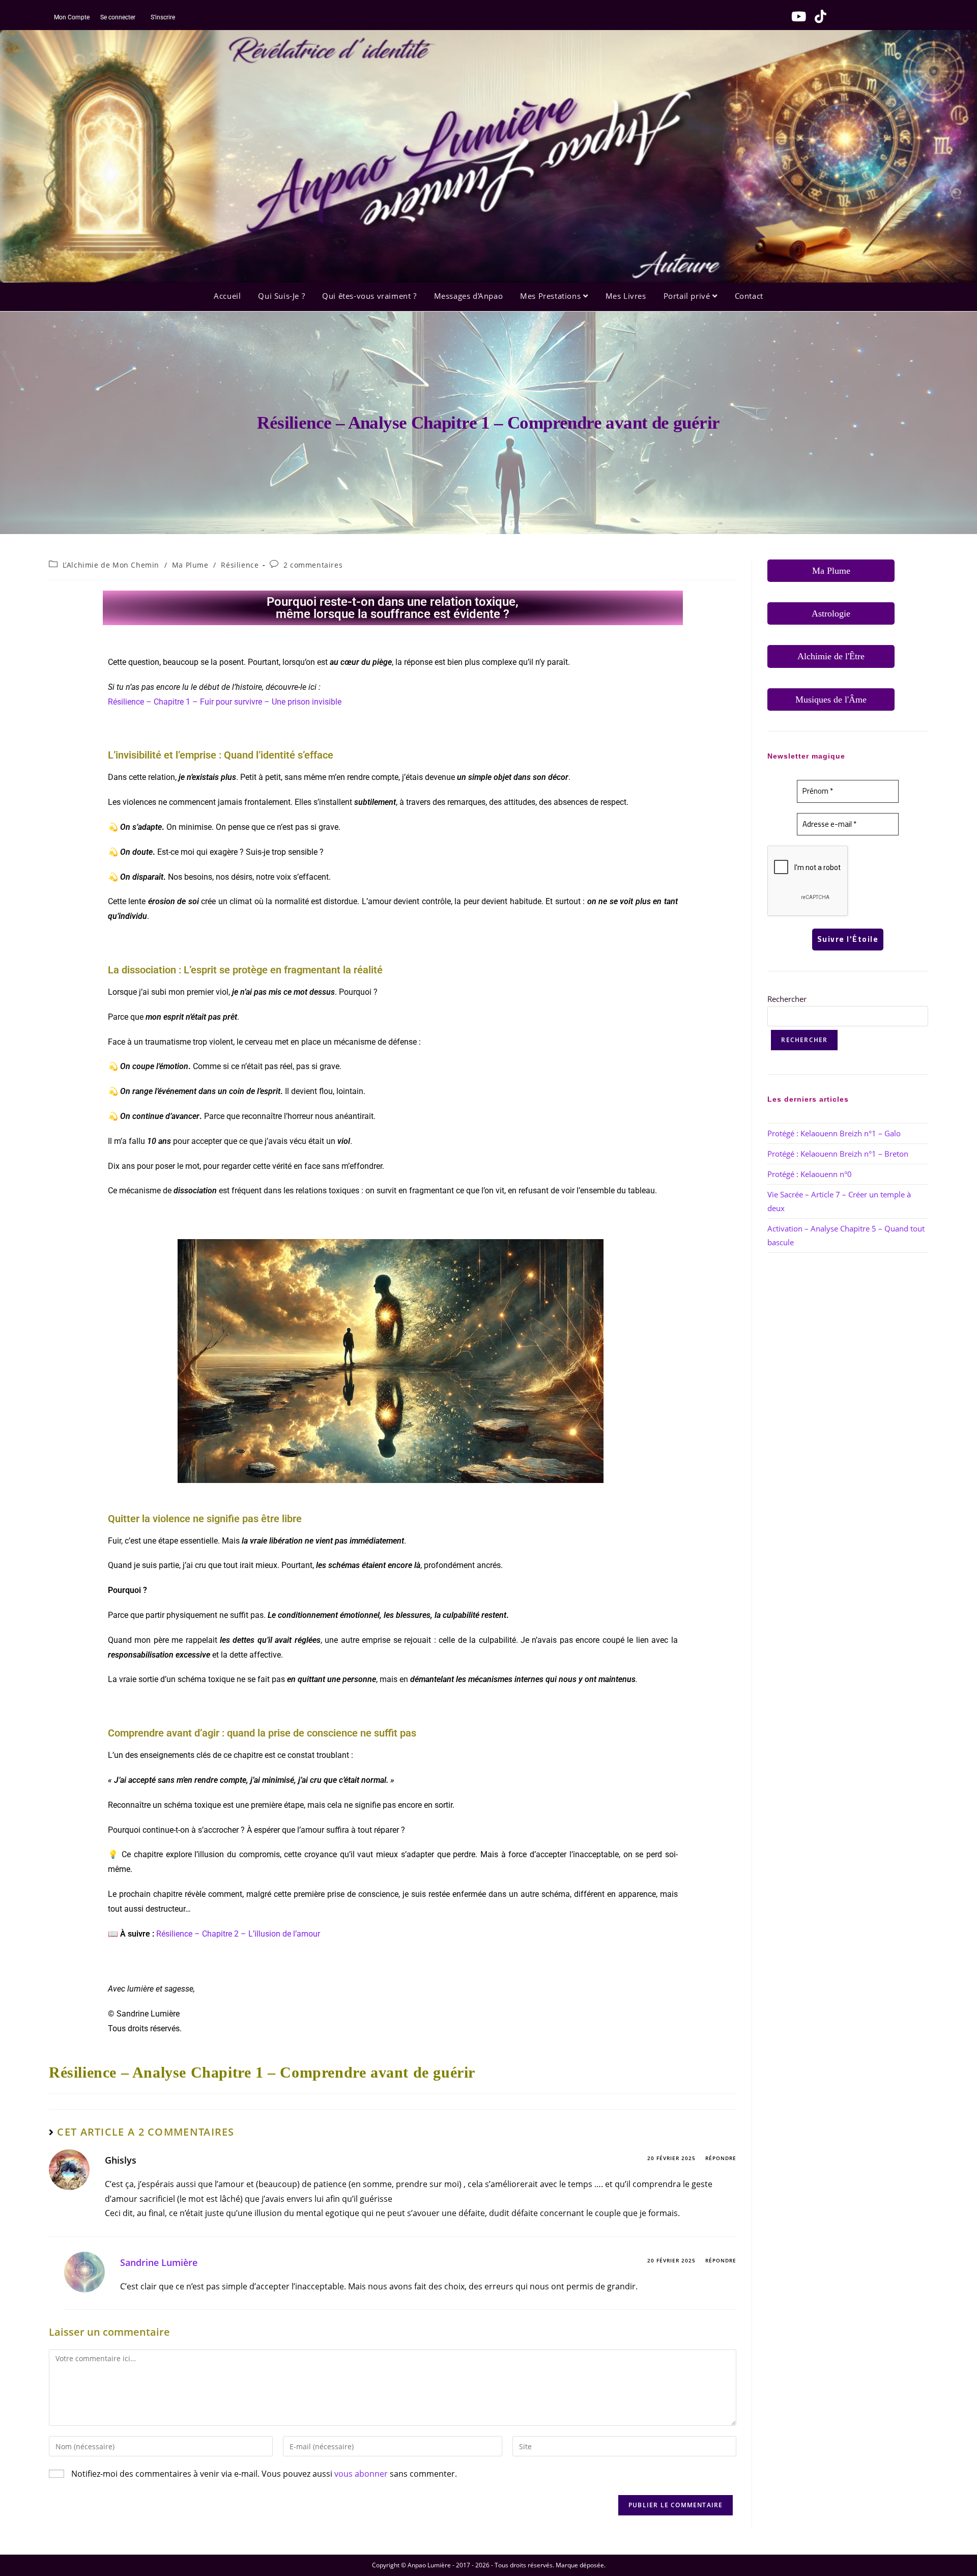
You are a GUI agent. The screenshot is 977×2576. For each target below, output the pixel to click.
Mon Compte (72, 17)
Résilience (240, 565)
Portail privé (688, 296)
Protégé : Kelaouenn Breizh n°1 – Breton (838, 1154)
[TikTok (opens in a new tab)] (817, 16)
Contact (749, 296)
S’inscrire (163, 17)
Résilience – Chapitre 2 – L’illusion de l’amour (238, 1934)
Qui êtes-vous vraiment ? (369, 296)
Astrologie (831, 613)
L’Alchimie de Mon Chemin (111, 565)
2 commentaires (313, 565)
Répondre (721, 2158)
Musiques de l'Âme (831, 699)
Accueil (227, 296)
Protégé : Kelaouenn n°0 (810, 1174)
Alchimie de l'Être (831, 656)
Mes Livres (626, 296)
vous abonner (361, 2474)
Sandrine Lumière (159, 2262)
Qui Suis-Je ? (281, 296)
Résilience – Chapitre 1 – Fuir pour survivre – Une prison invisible (225, 702)
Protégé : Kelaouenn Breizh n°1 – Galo (834, 1133)
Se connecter (117, 17)
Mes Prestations (552, 296)
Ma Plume (190, 565)
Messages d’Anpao (469, 296)
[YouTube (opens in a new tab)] (796, 16)
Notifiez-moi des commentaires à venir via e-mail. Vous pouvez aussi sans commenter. (263, 2474)
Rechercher (787, 999)
